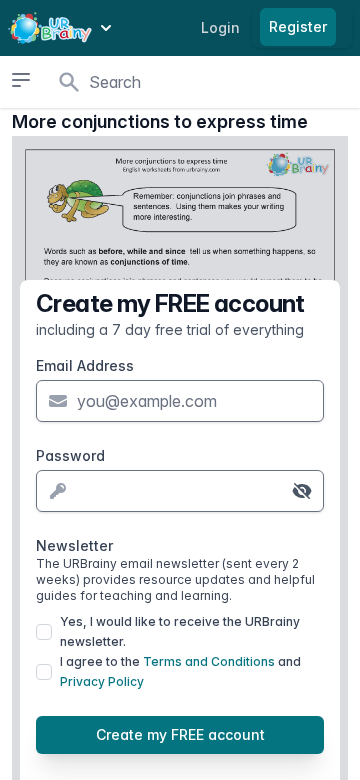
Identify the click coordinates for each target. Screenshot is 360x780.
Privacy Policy (102, 681)
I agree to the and (180, 671)
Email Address (85, 365)
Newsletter (175, 570)
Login (220, 27)
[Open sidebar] (21, 80)
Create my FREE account (180, 734)
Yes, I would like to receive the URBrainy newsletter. (180, 631)
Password (70, 455)
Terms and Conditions (209, 661)
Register (298, 26)
